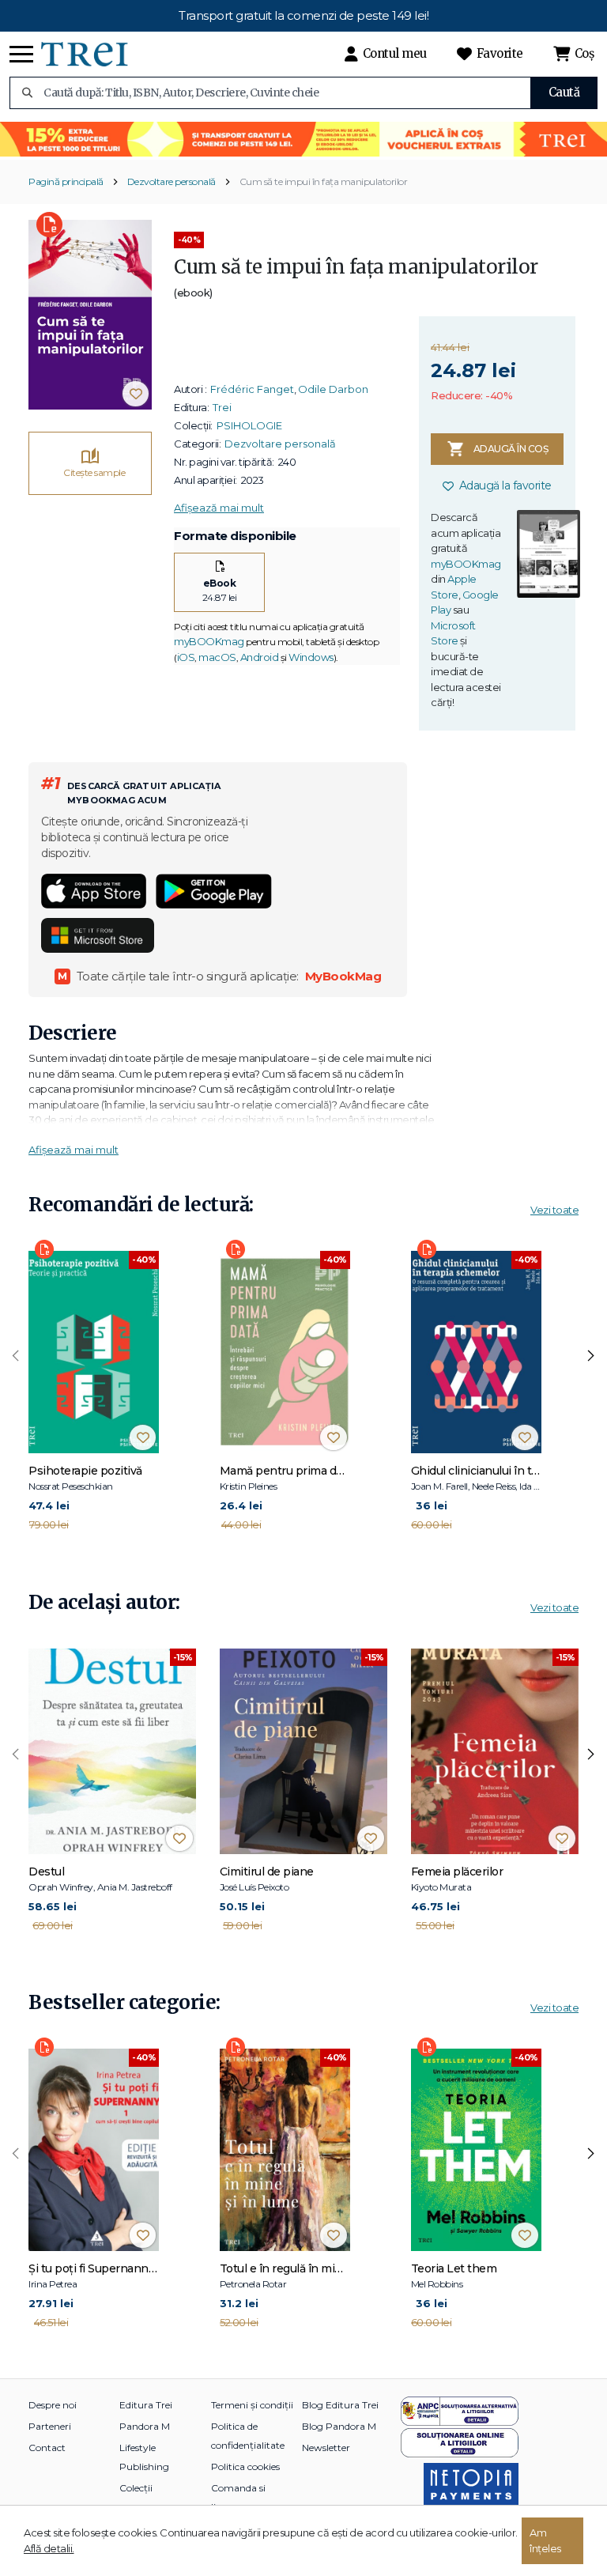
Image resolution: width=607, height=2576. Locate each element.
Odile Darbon (333, 389)
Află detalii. (49, 2548)
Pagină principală (66, 181)
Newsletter (326, 2448)
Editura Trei (146, 2405)
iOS (186, 657)
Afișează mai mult (219, 508)
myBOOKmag (209, 641)
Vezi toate (554, 1210)
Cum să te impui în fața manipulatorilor (324, 181)
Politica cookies (245, 2466)
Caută (564, 92)
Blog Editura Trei (340, 2405)
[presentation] (16, 1356)
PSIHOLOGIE (249, 425)
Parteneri (50, 2426)
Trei (222, 407)
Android (260, 657)
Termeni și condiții (252, 2405)
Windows (311, 657)
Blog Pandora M (339, 2426)
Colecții (136, 2488)
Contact (47, 2448)
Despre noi (53, 2405)
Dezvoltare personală (172, 181)
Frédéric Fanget (252, 389)
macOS (217, 657)
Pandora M (145, 2426)
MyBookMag (343, 976)
